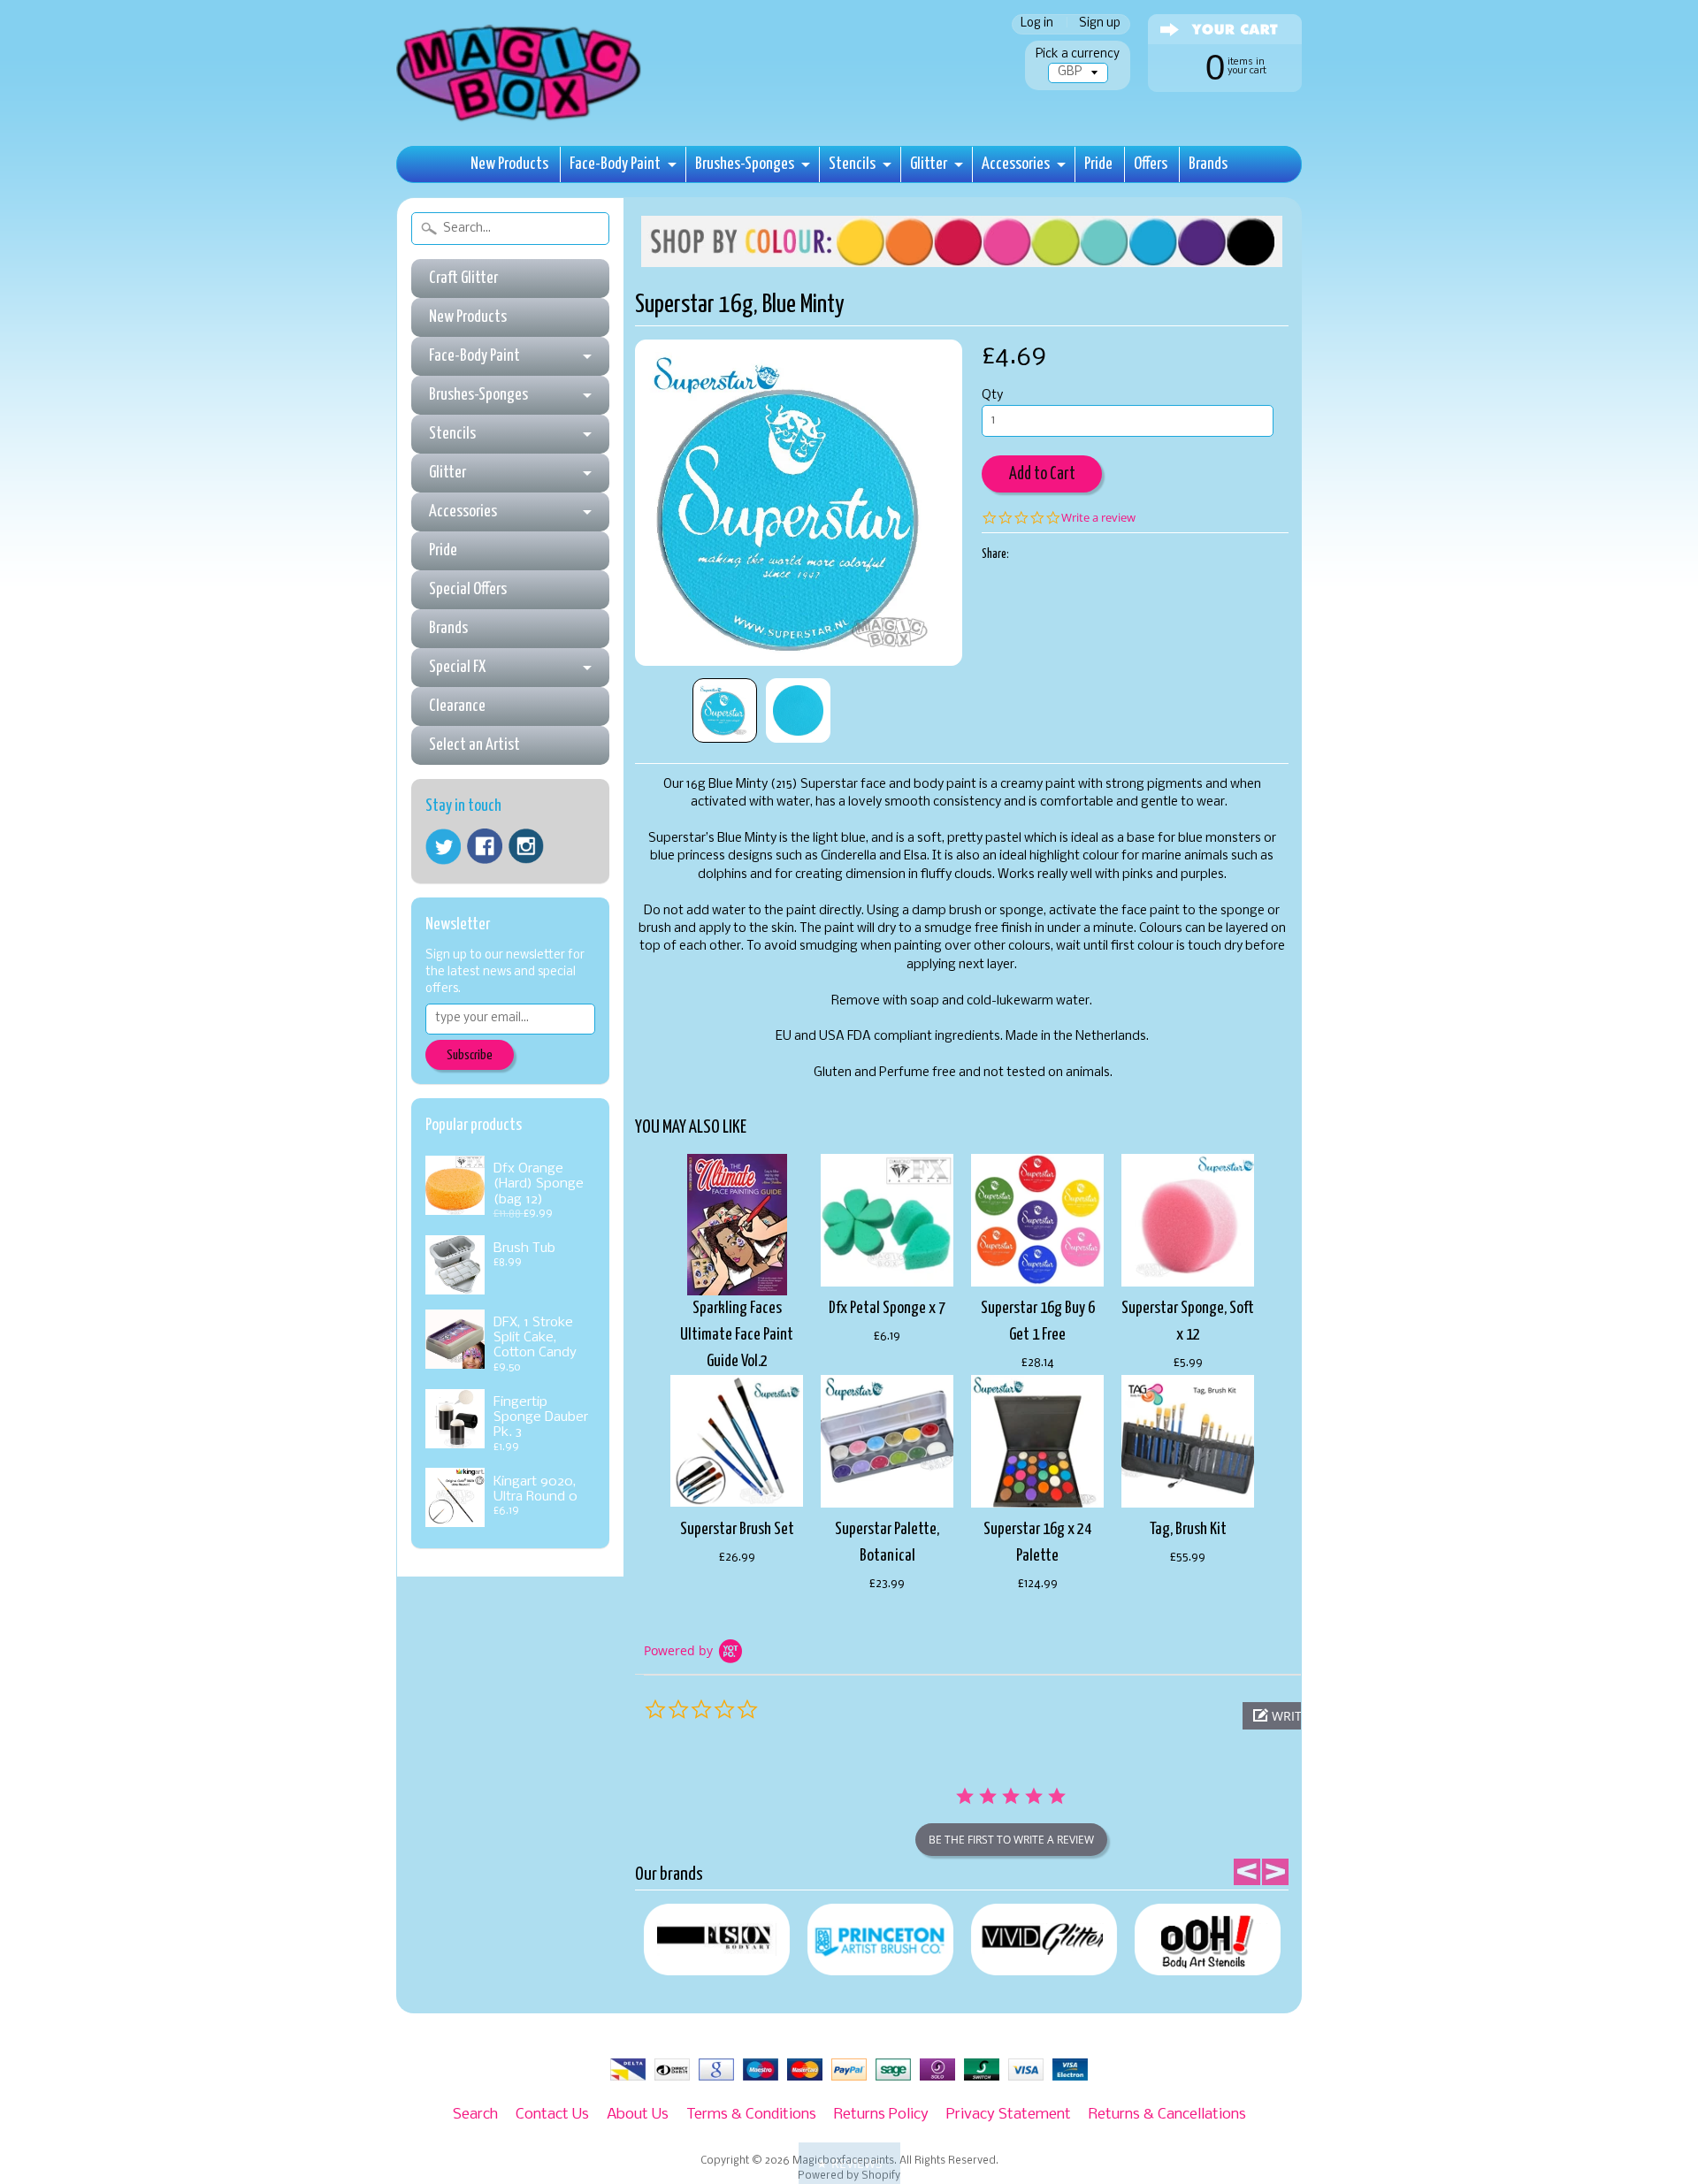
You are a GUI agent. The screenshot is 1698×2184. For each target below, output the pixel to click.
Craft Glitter (463, 278)
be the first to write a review (1011, 1840)
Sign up (1100, 24)
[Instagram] (526, 846)
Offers (1151, 164)
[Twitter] (443, 847)
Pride (1098, 164)
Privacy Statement (1009, 2115)
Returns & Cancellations (1167, 2115)
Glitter (929, 164)
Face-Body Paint (615, 164)
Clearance (457, 706)
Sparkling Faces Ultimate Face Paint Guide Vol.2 (737, 1335)
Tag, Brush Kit (1188, 1529)
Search (475, 2115)
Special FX (457, 667)
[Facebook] (485, 846)
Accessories (1016, 164)
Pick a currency (1078, 54)
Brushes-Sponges (745, 164)
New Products (509, 164)
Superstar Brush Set (737, 1529)
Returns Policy (881, 2115)
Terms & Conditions (751, 2115)
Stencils (852, 164)
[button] (849, 2163)
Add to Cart (1042, 474)
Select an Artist (474, 745)
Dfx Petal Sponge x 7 (887, 1308)
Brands (1208, 164)
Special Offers (468, 589)
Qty (992, 396)
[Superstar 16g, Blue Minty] (725, 710)
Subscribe (470, 1055)
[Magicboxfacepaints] (520, 121)
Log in (1037, 24)
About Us (638, 2115)
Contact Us (552, 2115)
